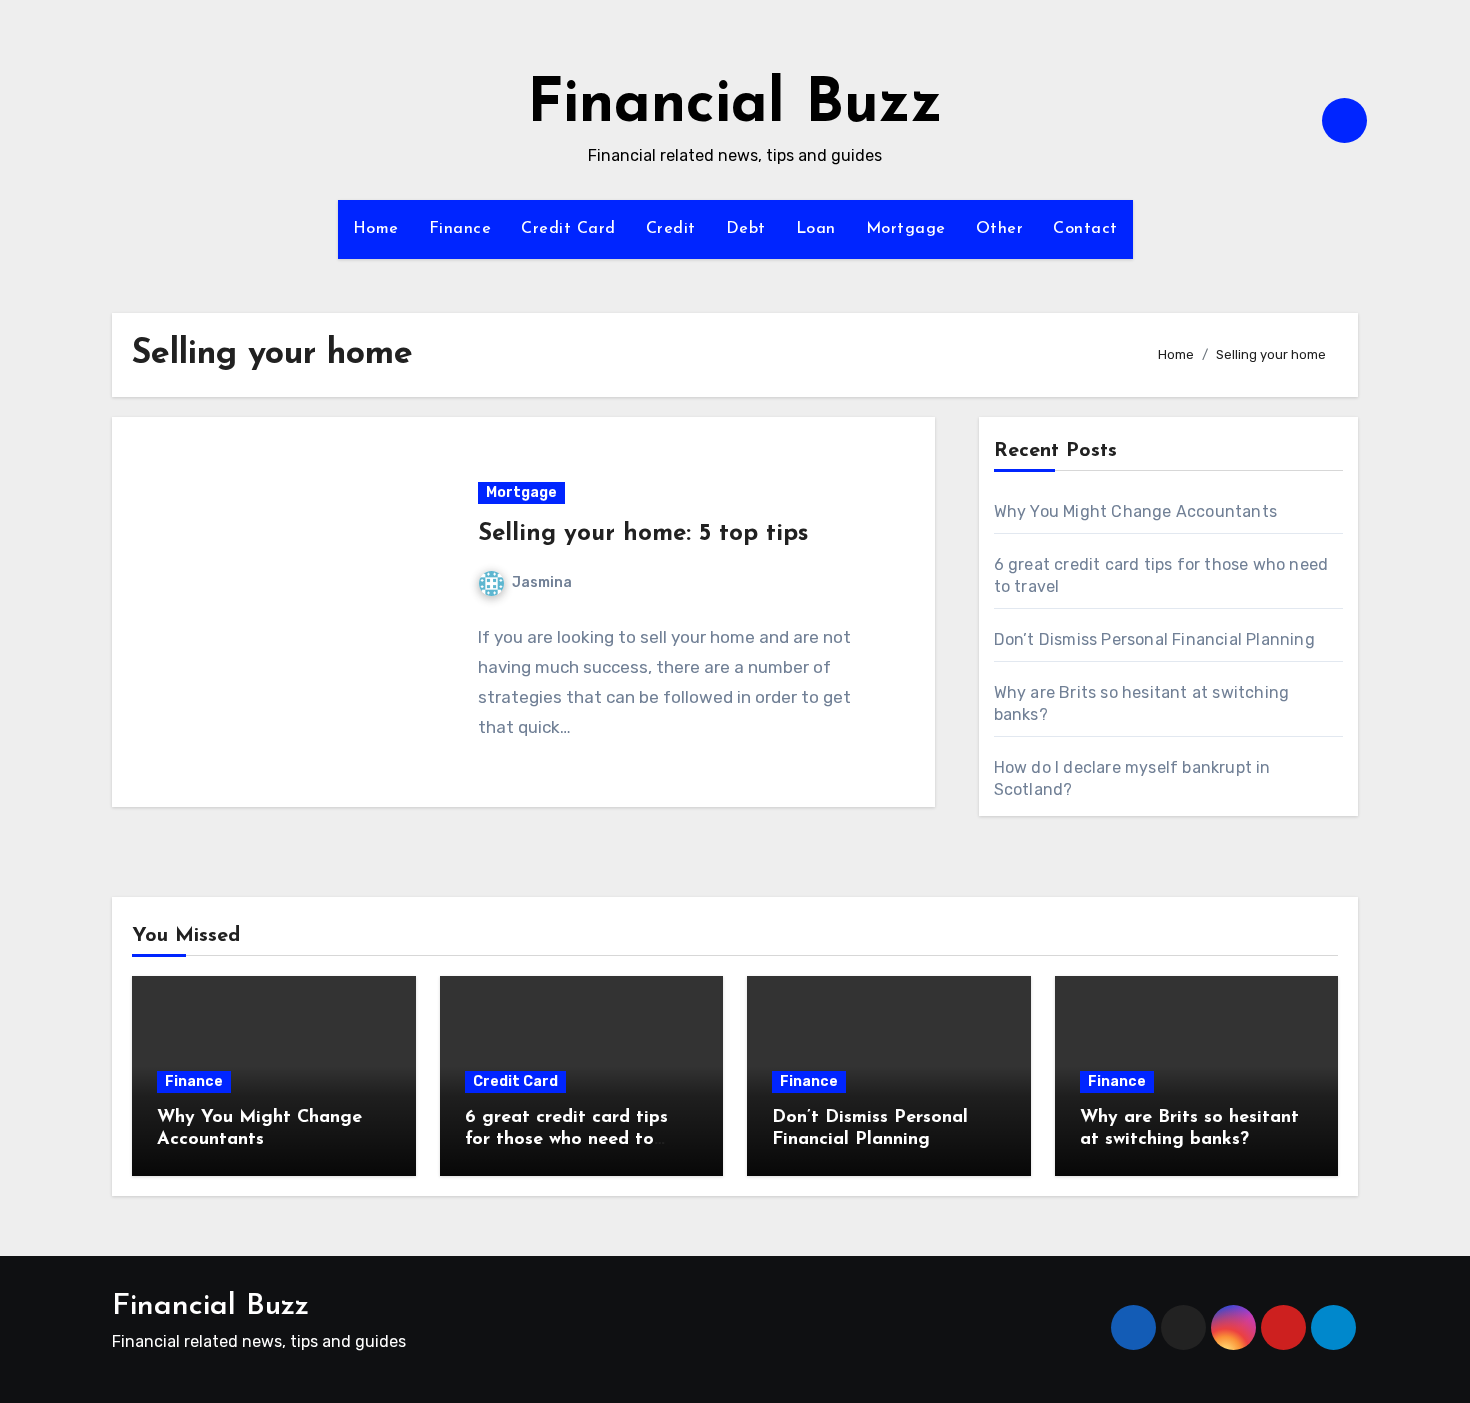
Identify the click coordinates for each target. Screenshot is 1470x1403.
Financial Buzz (735, 106)
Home (376, 229)
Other (1000, 229)
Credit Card (568, 229)
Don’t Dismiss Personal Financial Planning (1154, 639)
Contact (1085, 229)
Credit (671, 229)
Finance (460, 229)
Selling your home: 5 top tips (643, 534)
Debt (746, 229)
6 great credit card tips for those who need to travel (566, 1139)
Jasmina (542, 582)
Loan (816, 229)
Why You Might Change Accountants (1135, 511)
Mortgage (906, 229)
